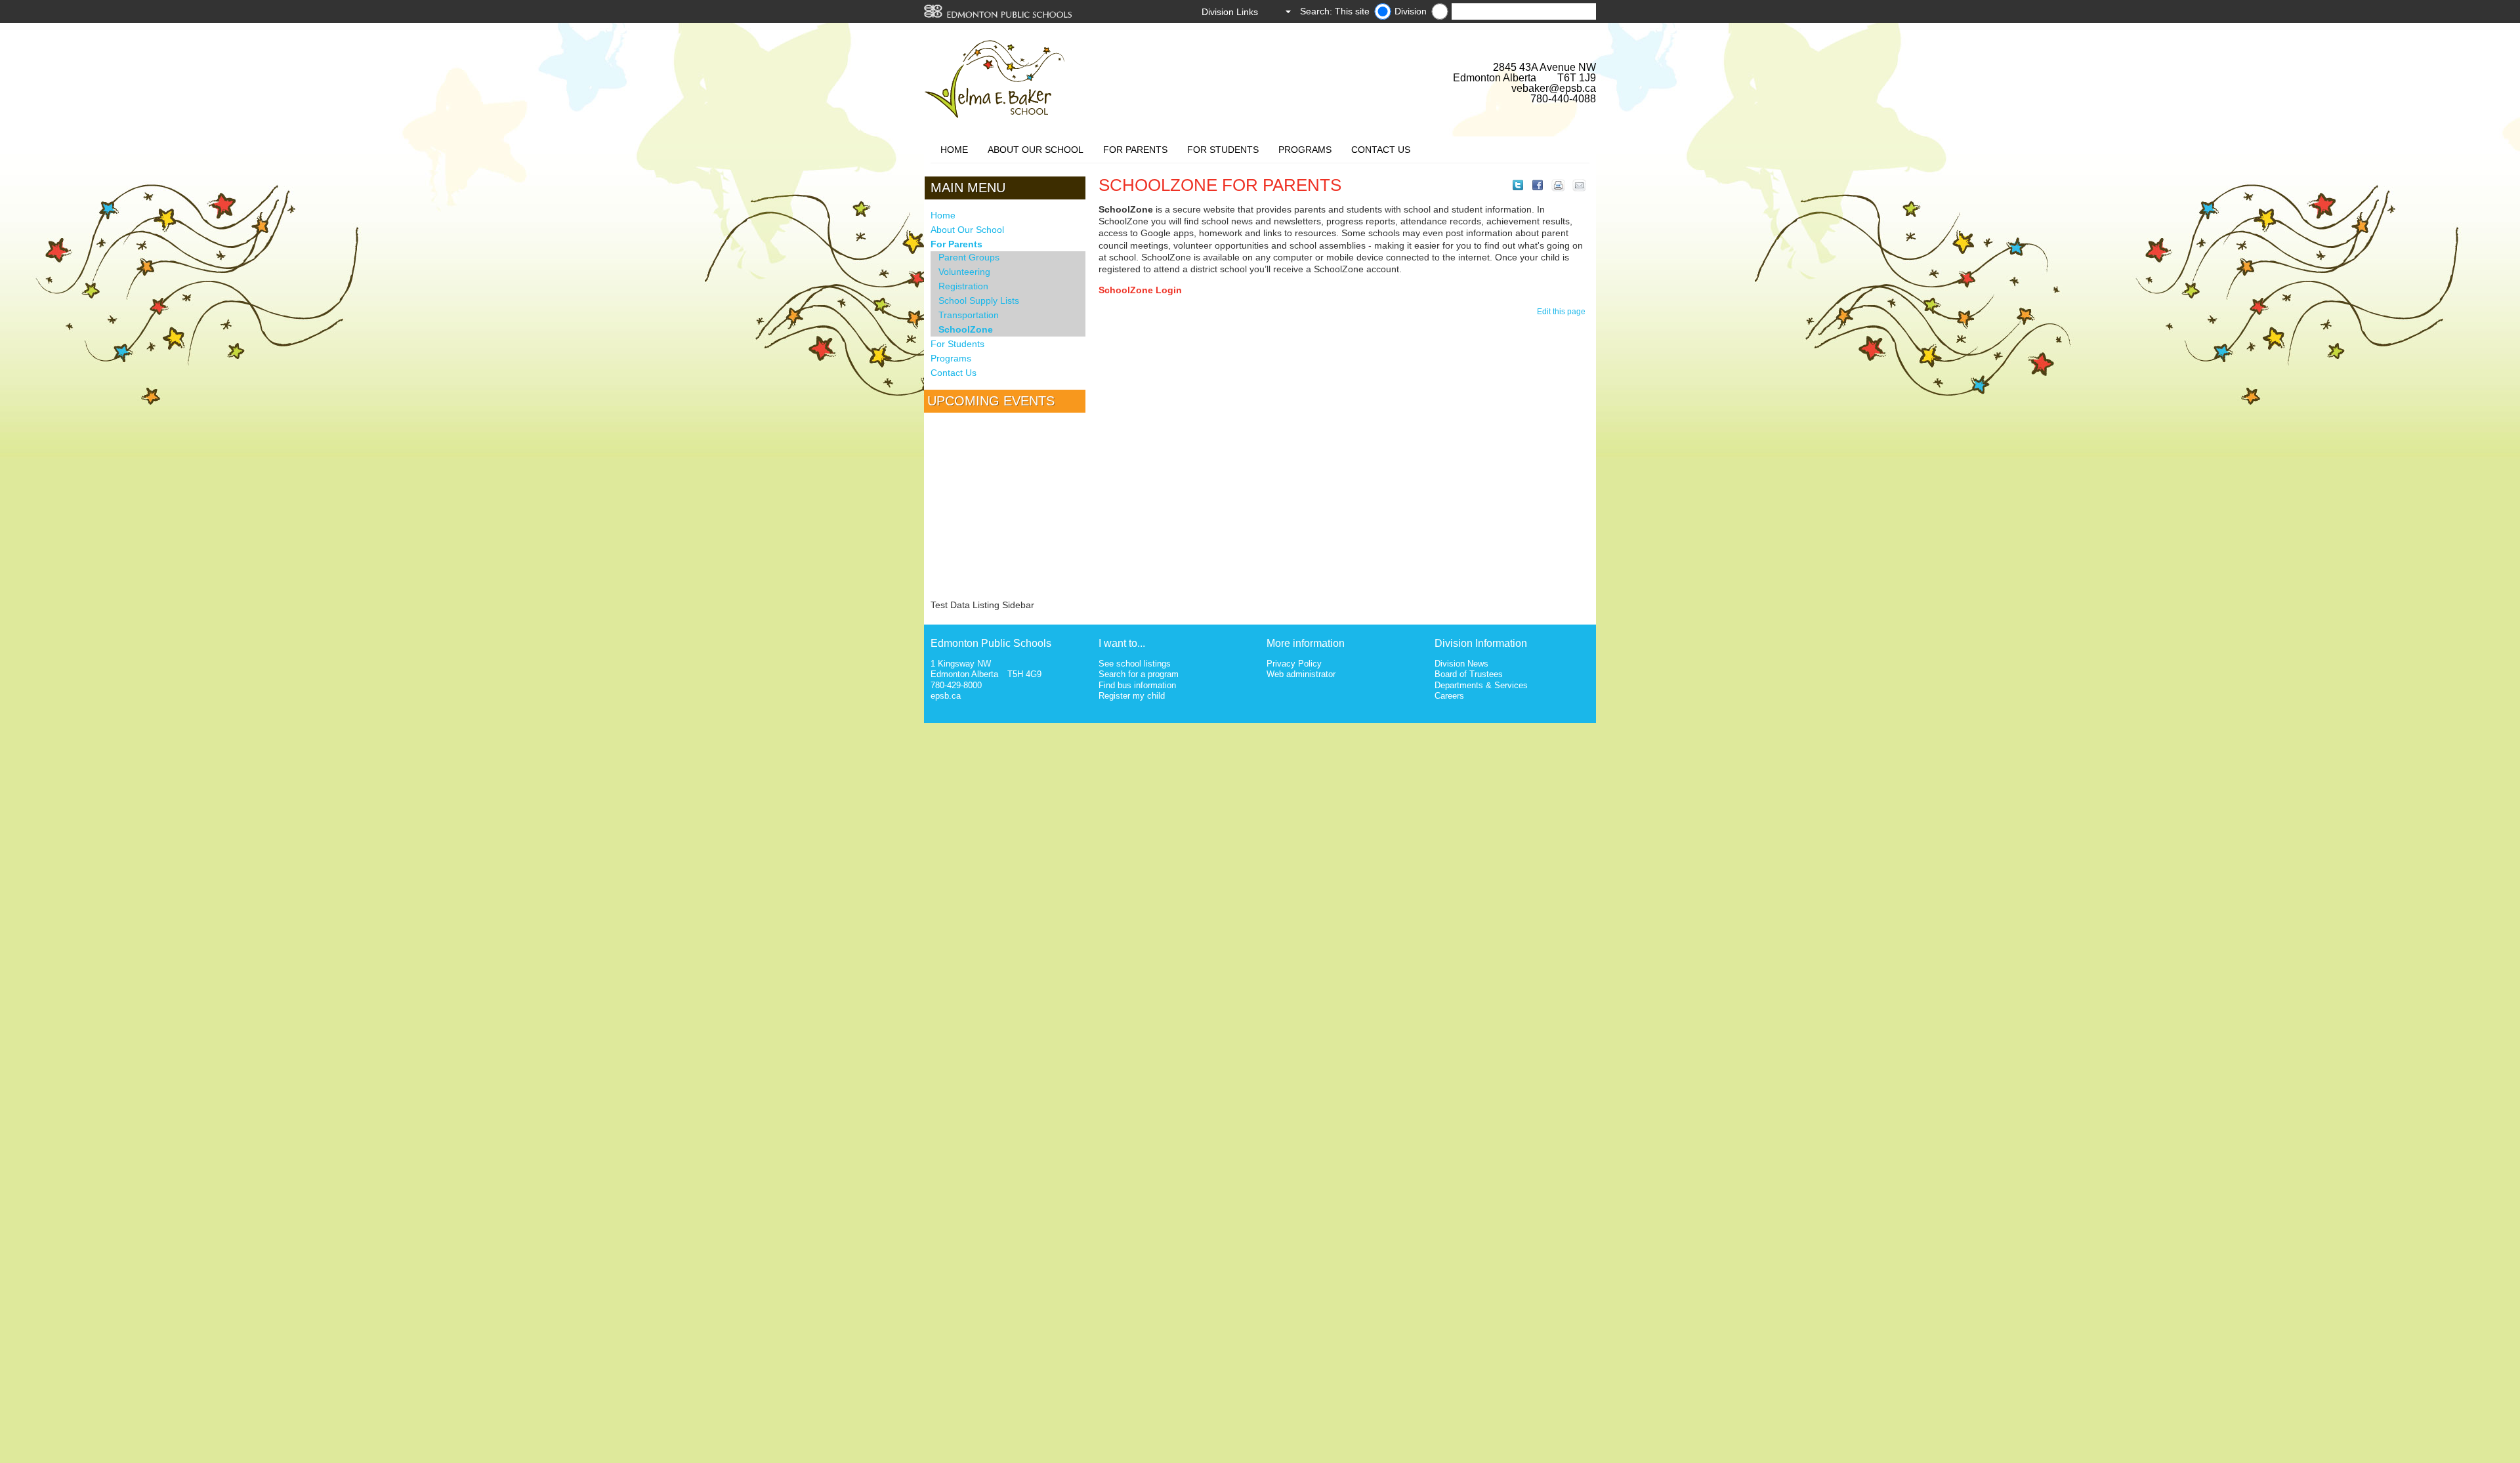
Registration (963, 286)
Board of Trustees (1469, 674)
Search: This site (1335, 11)
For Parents (1135, 150)
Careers (1449, 696)
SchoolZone (966, 329)
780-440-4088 (1563, 99)
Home (954, 150)
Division (1411, 11)
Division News (1461, 664)
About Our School (1036, 150)
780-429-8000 (956, 685)
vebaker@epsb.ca (1554, 88)
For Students (1223, 150)
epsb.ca (946, 696)
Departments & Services (1481, 685)
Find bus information (1137, 685)
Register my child (1132, 696)
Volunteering (964, 272)
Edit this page (1563, 312)
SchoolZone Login (1140, 290)
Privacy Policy (1294, 664)
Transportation (969, 315)
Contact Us (1381, 150)
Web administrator (1301, 674)
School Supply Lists (979, 300)
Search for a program (1139, 674)
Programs (1305, 150)
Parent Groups (969, 257)
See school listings (1135, 664)
